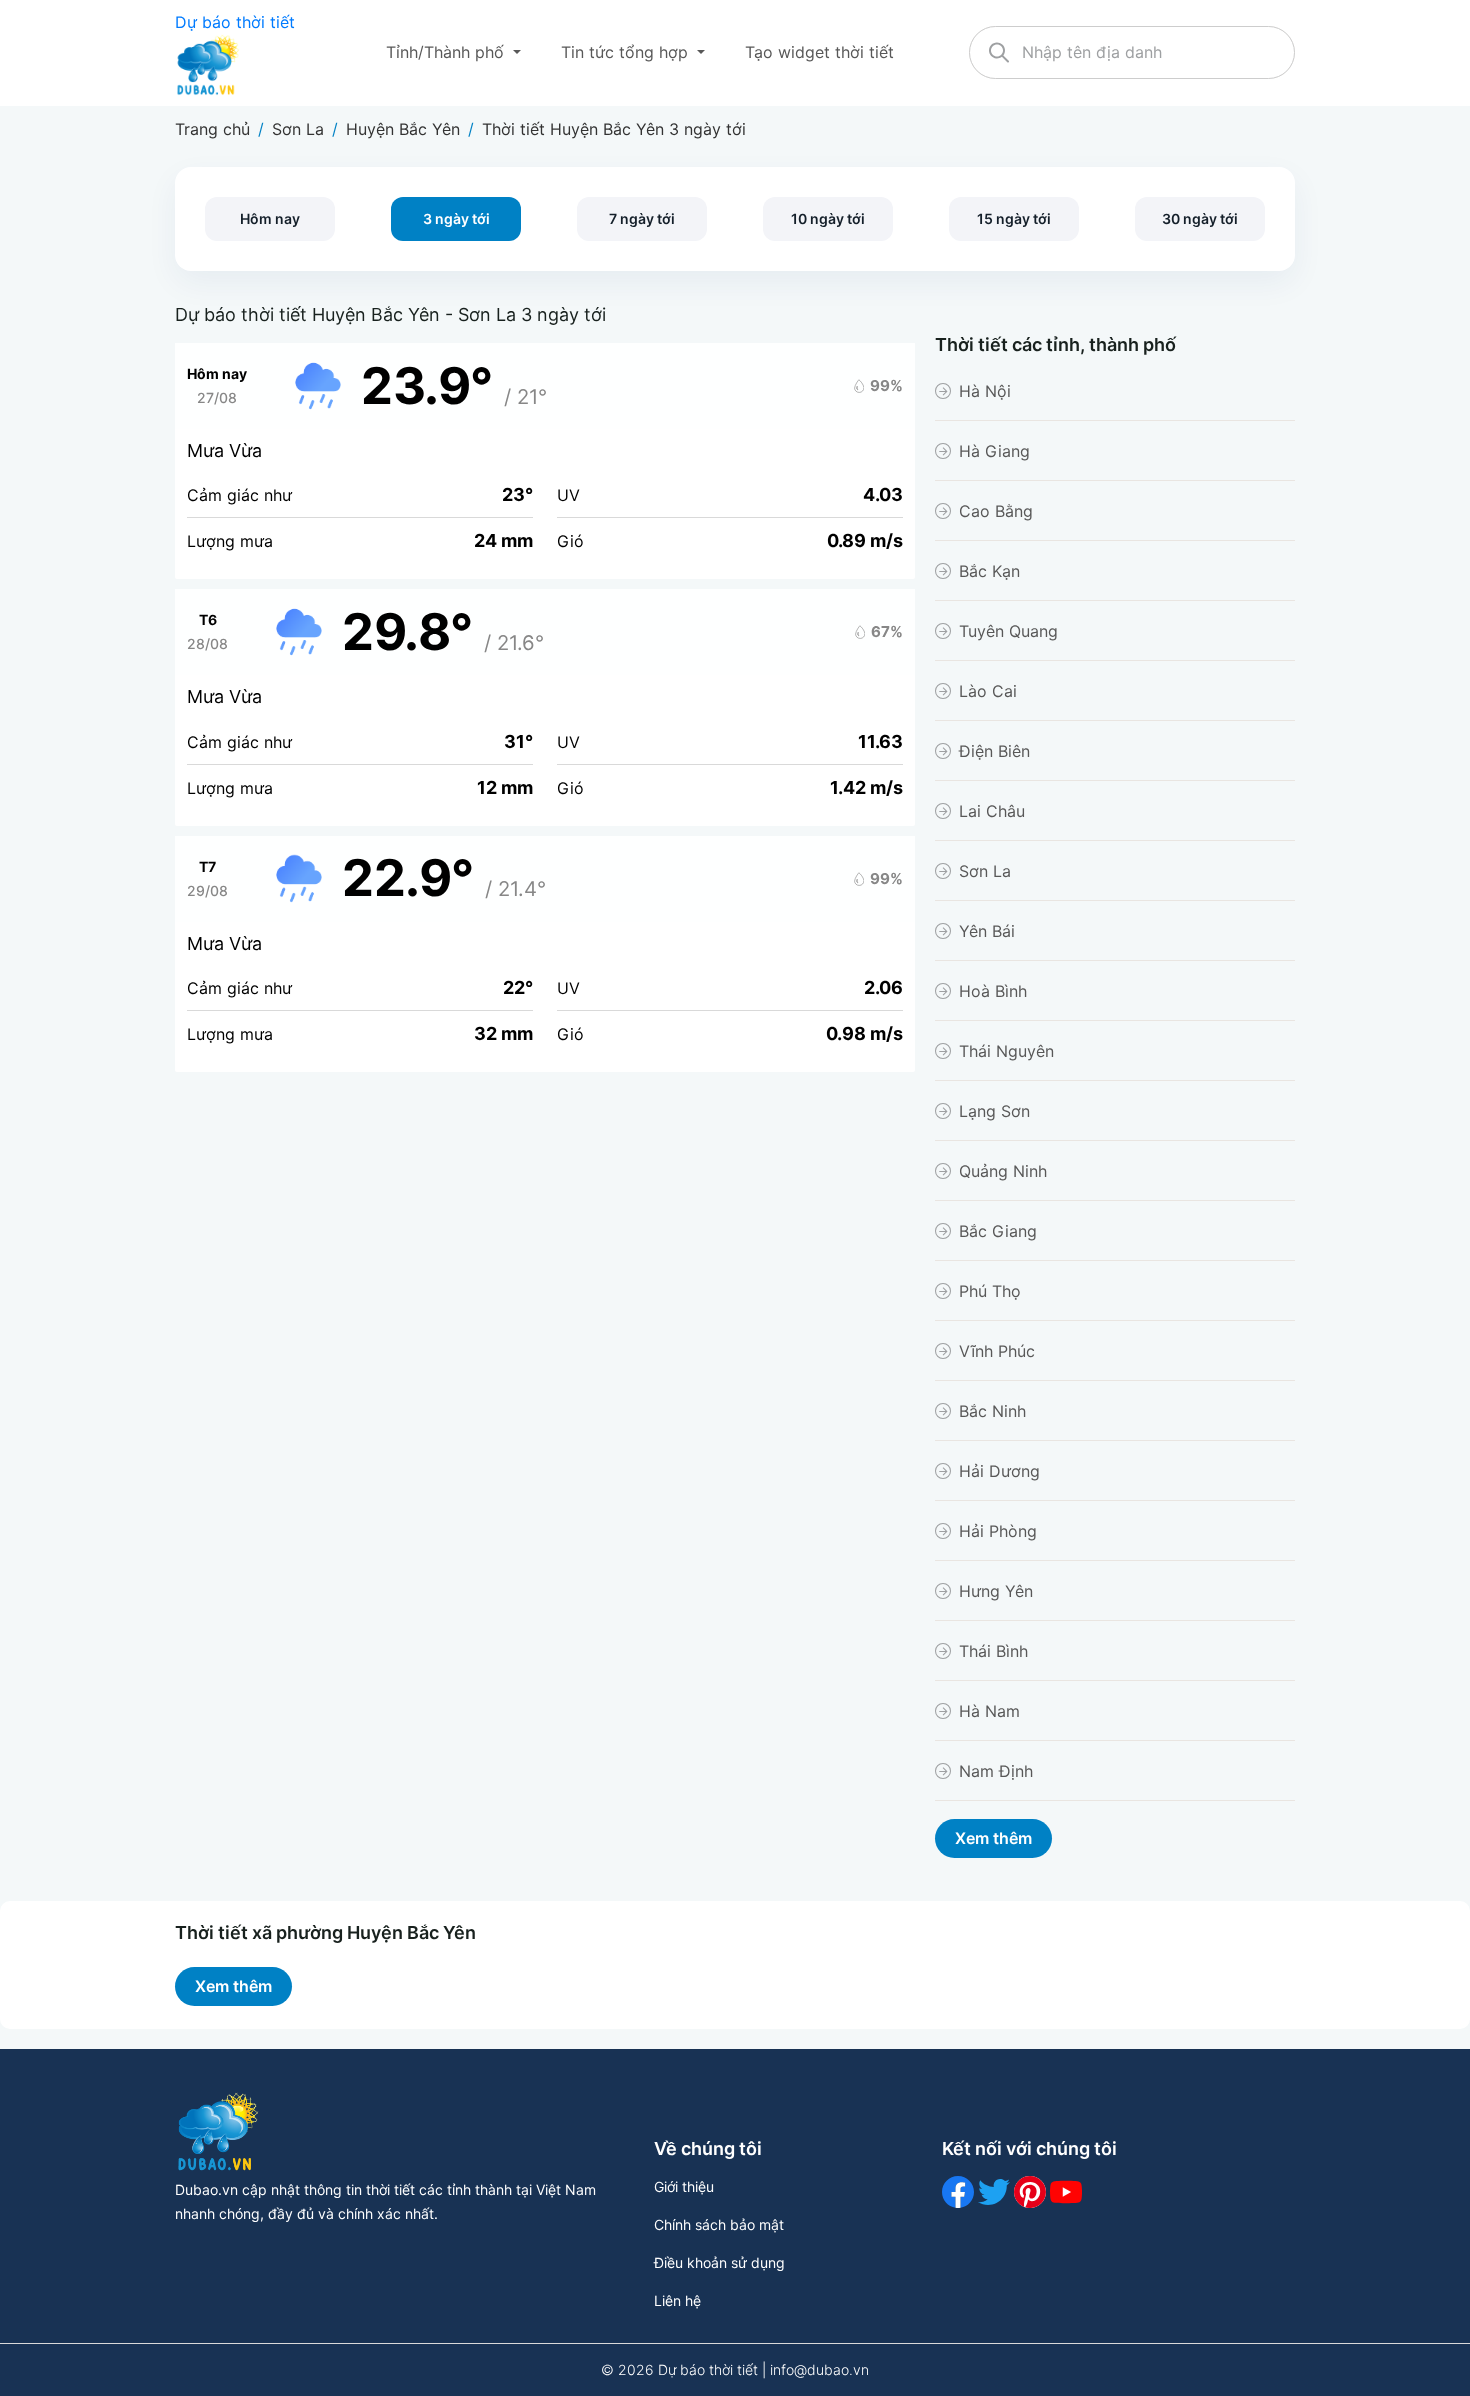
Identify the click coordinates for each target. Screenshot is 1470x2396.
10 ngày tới (828, 218)
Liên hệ (677, 2300)
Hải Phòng (998, 1531)
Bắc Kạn (989, 571)
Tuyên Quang (1008, 631)
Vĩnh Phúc (997, 1351)
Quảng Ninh (1003, 1171)
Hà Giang (994, 451)
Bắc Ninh (992, 1411)
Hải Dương (999, 1471)
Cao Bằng (996, 511)
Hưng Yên (996, 1591)
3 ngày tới (456, 218)
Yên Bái (987, 931)
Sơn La (298, 129)
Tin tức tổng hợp (627, 52)
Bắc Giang (998, 1231)
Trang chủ (212, 129)
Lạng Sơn (994, 1111)
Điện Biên (994, 751)
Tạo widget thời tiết (819, 52)
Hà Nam (989, 1711)
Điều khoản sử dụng (719, 2262)
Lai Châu (992, 811)
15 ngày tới (1014, 218)
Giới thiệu (684, 2186)
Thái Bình (993, 1651)
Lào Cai (988, 691)
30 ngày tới (1200, 218)
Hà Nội (985, 391)
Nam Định (996, 1771)
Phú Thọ (990, 1291)
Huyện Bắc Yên (403, 129)
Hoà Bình (993, 991)
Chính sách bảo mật (719, 2224)
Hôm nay (270, 218)
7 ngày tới (642, 218)
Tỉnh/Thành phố (447, 52)
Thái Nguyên (1006, 1051)
